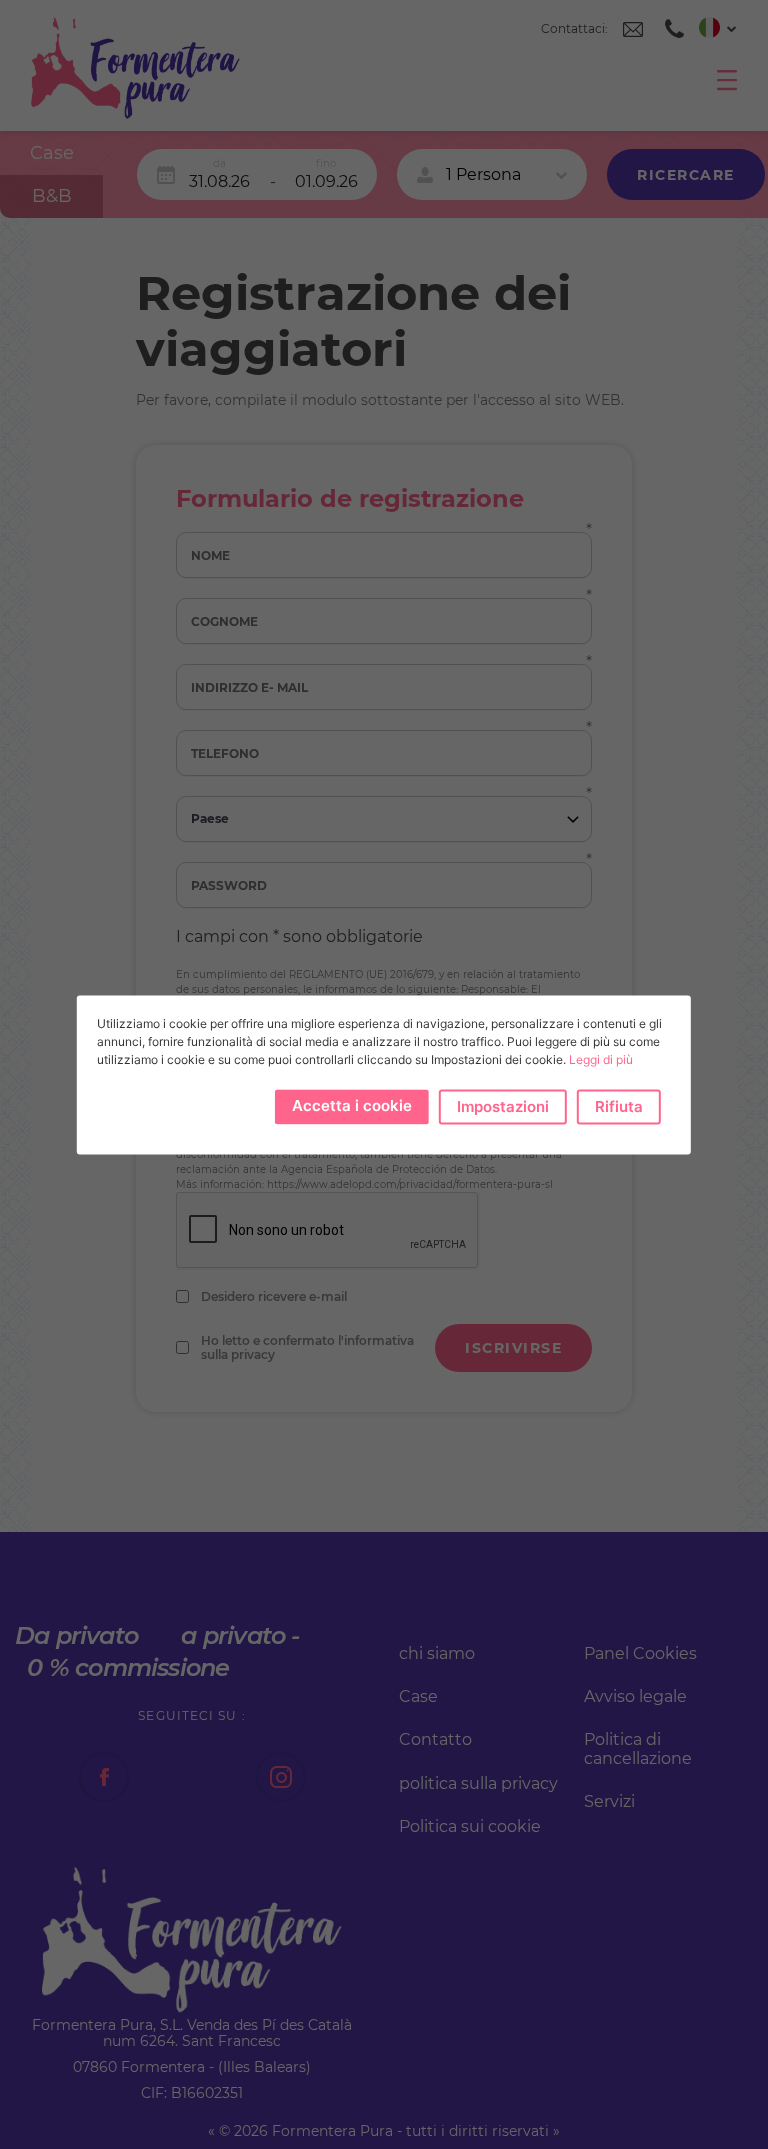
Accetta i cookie (352, 1105)
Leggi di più (601, 1059)
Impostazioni (503, 1106)
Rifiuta (619, 1106)
